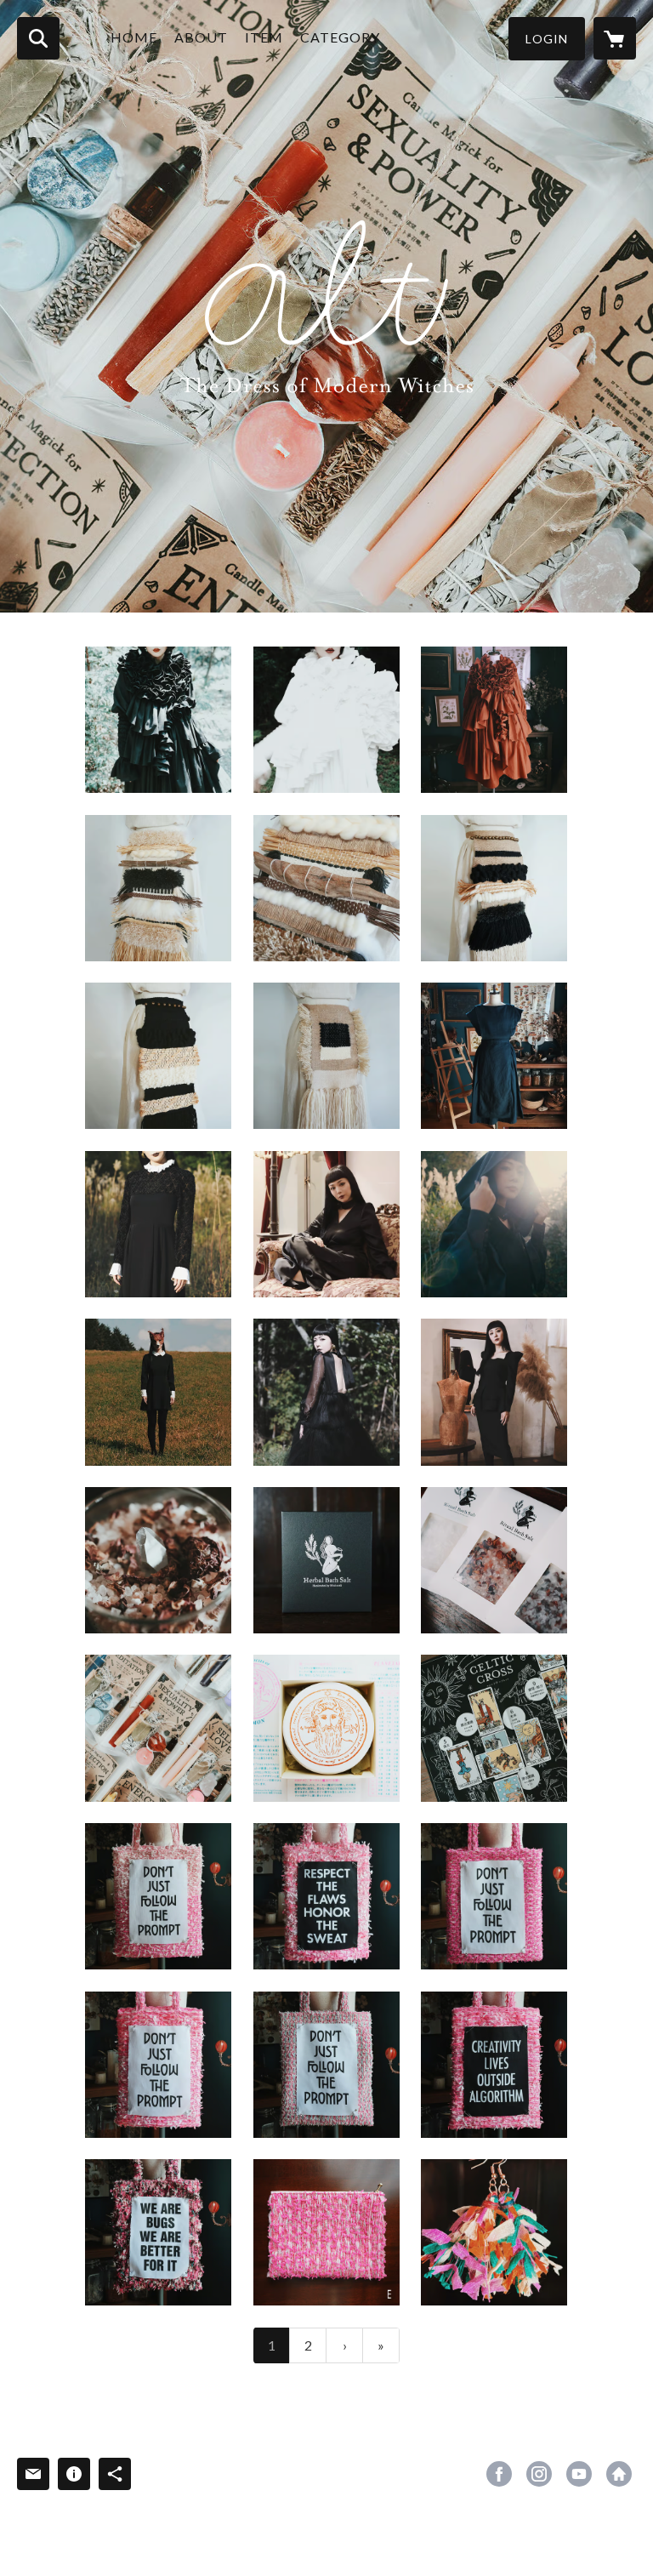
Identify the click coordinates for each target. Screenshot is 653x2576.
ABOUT (201, 37)
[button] (547, 39)
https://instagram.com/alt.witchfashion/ (539, 2474)
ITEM (264, 37)
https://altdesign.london (619, 2474)
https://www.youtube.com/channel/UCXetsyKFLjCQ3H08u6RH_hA (579, 2474)
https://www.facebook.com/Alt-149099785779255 (499, 2474)
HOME (134, 37)
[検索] (38, 38)
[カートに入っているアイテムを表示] (615, 38)
